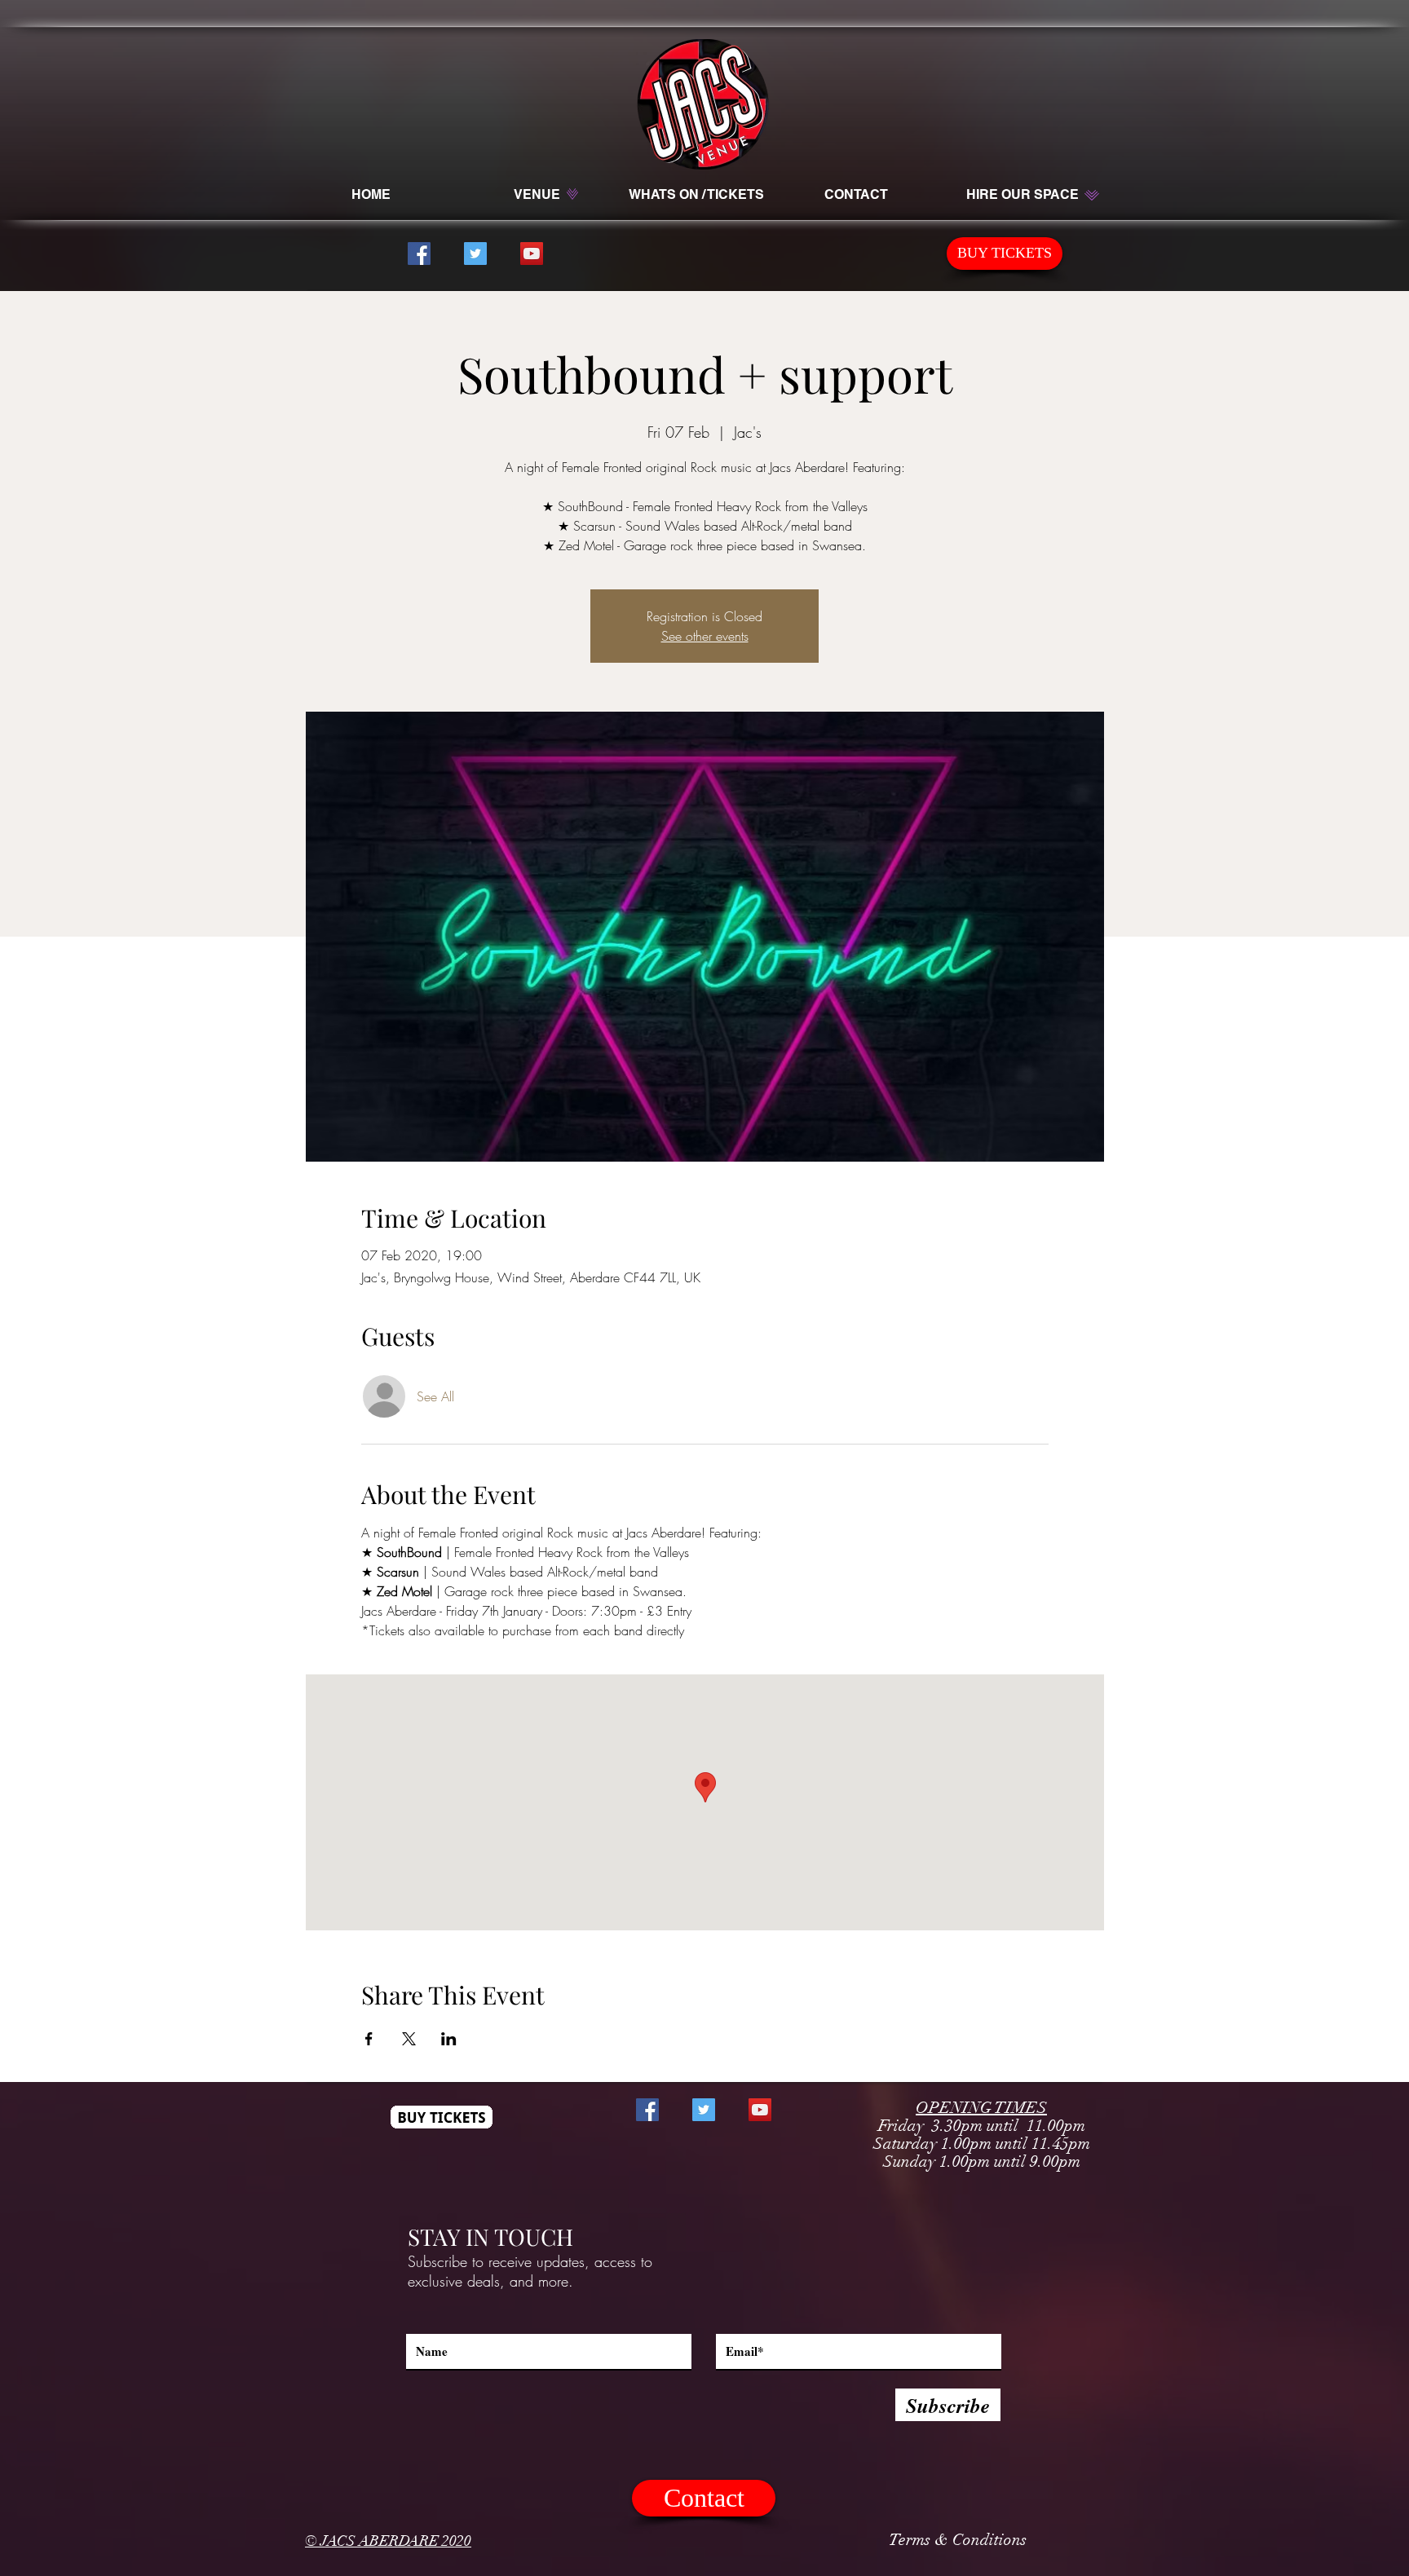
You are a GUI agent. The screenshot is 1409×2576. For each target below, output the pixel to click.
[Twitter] (475, 254)
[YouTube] (532, 254)
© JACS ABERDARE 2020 (388, 2541)
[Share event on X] (409, 2039)
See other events (705, 636)
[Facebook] (419, 254)
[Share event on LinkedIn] (449, 2039)
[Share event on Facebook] (369, 2039)
